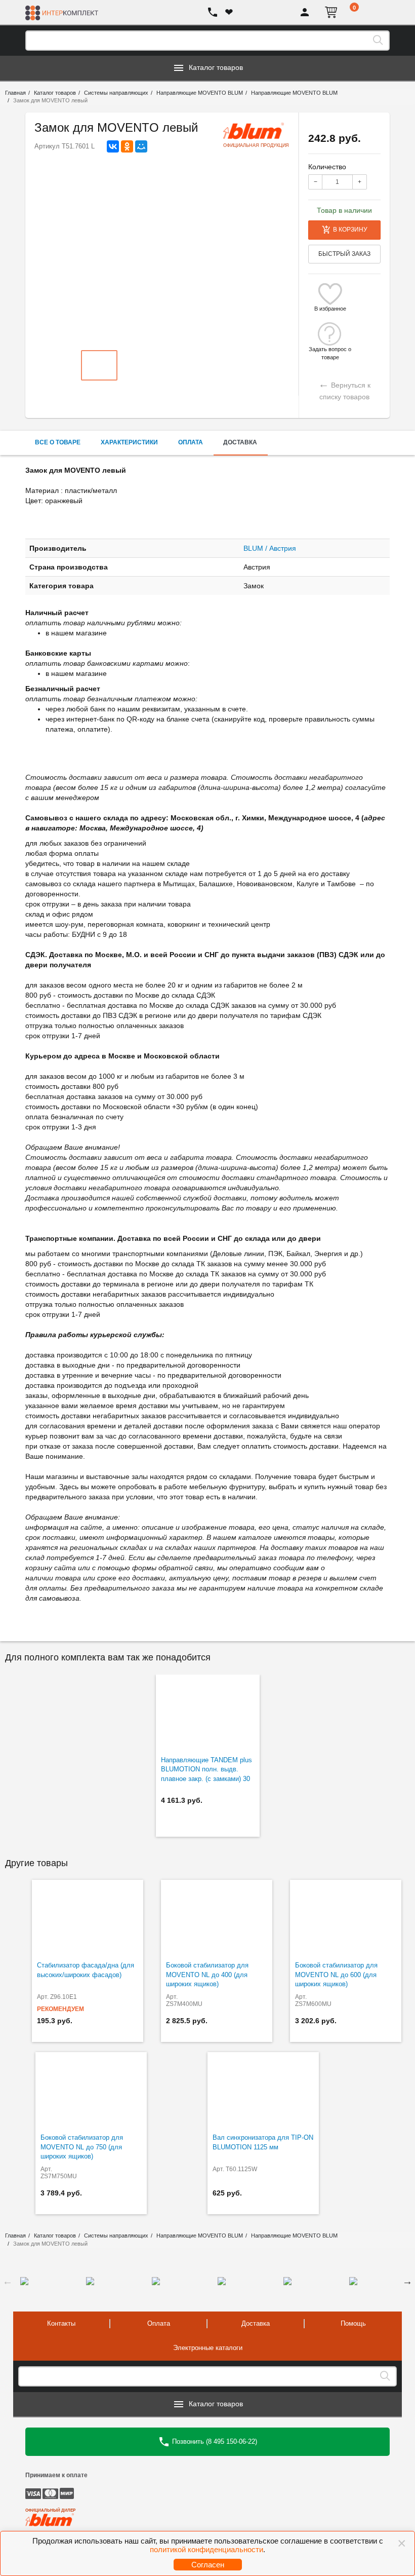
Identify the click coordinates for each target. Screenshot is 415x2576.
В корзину (350, 230)
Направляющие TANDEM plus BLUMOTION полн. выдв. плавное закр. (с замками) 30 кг (206, 1774)
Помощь (353, 2323)
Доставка (256, 2323)
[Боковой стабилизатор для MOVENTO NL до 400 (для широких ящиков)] (217, 1918)
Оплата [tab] (191, 442)
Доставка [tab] (240, 442)
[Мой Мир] (141, 146)
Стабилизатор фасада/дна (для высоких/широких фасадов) (86, 1970)
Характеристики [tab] (129, 442)
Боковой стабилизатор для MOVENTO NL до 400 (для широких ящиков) (207, 1975)
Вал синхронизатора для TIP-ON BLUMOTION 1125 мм (263, 2142)
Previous (8, 2281)
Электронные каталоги (208, 2348)
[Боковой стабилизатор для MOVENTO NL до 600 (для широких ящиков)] (346, 1918)
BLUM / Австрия (270, 548)
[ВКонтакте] (113, 146)
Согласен (208, 2565)
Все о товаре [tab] (58, 442)
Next (407, 2281)
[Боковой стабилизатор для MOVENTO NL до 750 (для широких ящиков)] (91, 2090)
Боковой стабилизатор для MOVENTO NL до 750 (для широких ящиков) (82, 2147)
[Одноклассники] (127, 146)
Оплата (159, 2323)
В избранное (330, 309)
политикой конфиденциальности (206, 2549)
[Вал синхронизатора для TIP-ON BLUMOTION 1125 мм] (263, 2090)
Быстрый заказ (344, 254)
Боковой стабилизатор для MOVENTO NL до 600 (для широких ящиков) (336, 1975)
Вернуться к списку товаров (344, 389)
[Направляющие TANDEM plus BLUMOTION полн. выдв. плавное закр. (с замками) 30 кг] (208, 1713)
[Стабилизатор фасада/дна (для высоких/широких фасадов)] (88, 1918)
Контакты (61, 2323)
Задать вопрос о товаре (330, 349)
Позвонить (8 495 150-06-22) (214, 2441)
